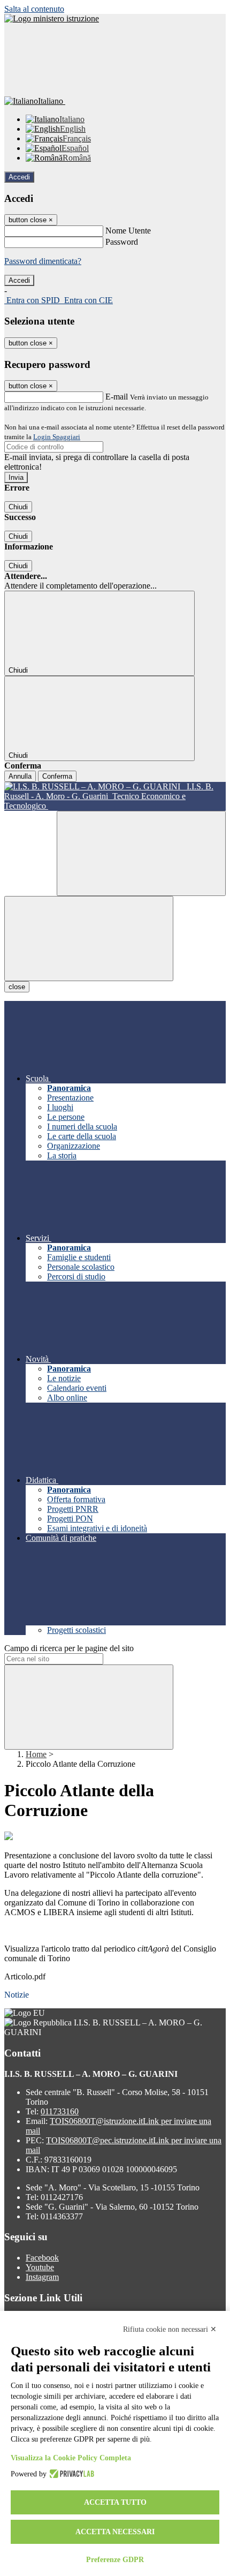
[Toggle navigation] (89, 939)
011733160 (60, 2111)
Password (122, 242)
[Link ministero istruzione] (52, 18)
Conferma (57, 776)
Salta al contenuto (34, 9)
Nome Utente (128, 231)
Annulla (20, 776)
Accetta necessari (115, 2532)
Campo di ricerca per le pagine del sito (69, 1648)
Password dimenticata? (43, 261)
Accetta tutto (115, 2502)
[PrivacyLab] (70, 2474)
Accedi (19, 177)
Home (36, 1754)
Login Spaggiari (57, 437)
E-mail (117, 397)
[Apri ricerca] (141, 853)
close (17, 987)
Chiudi (18, 507)
